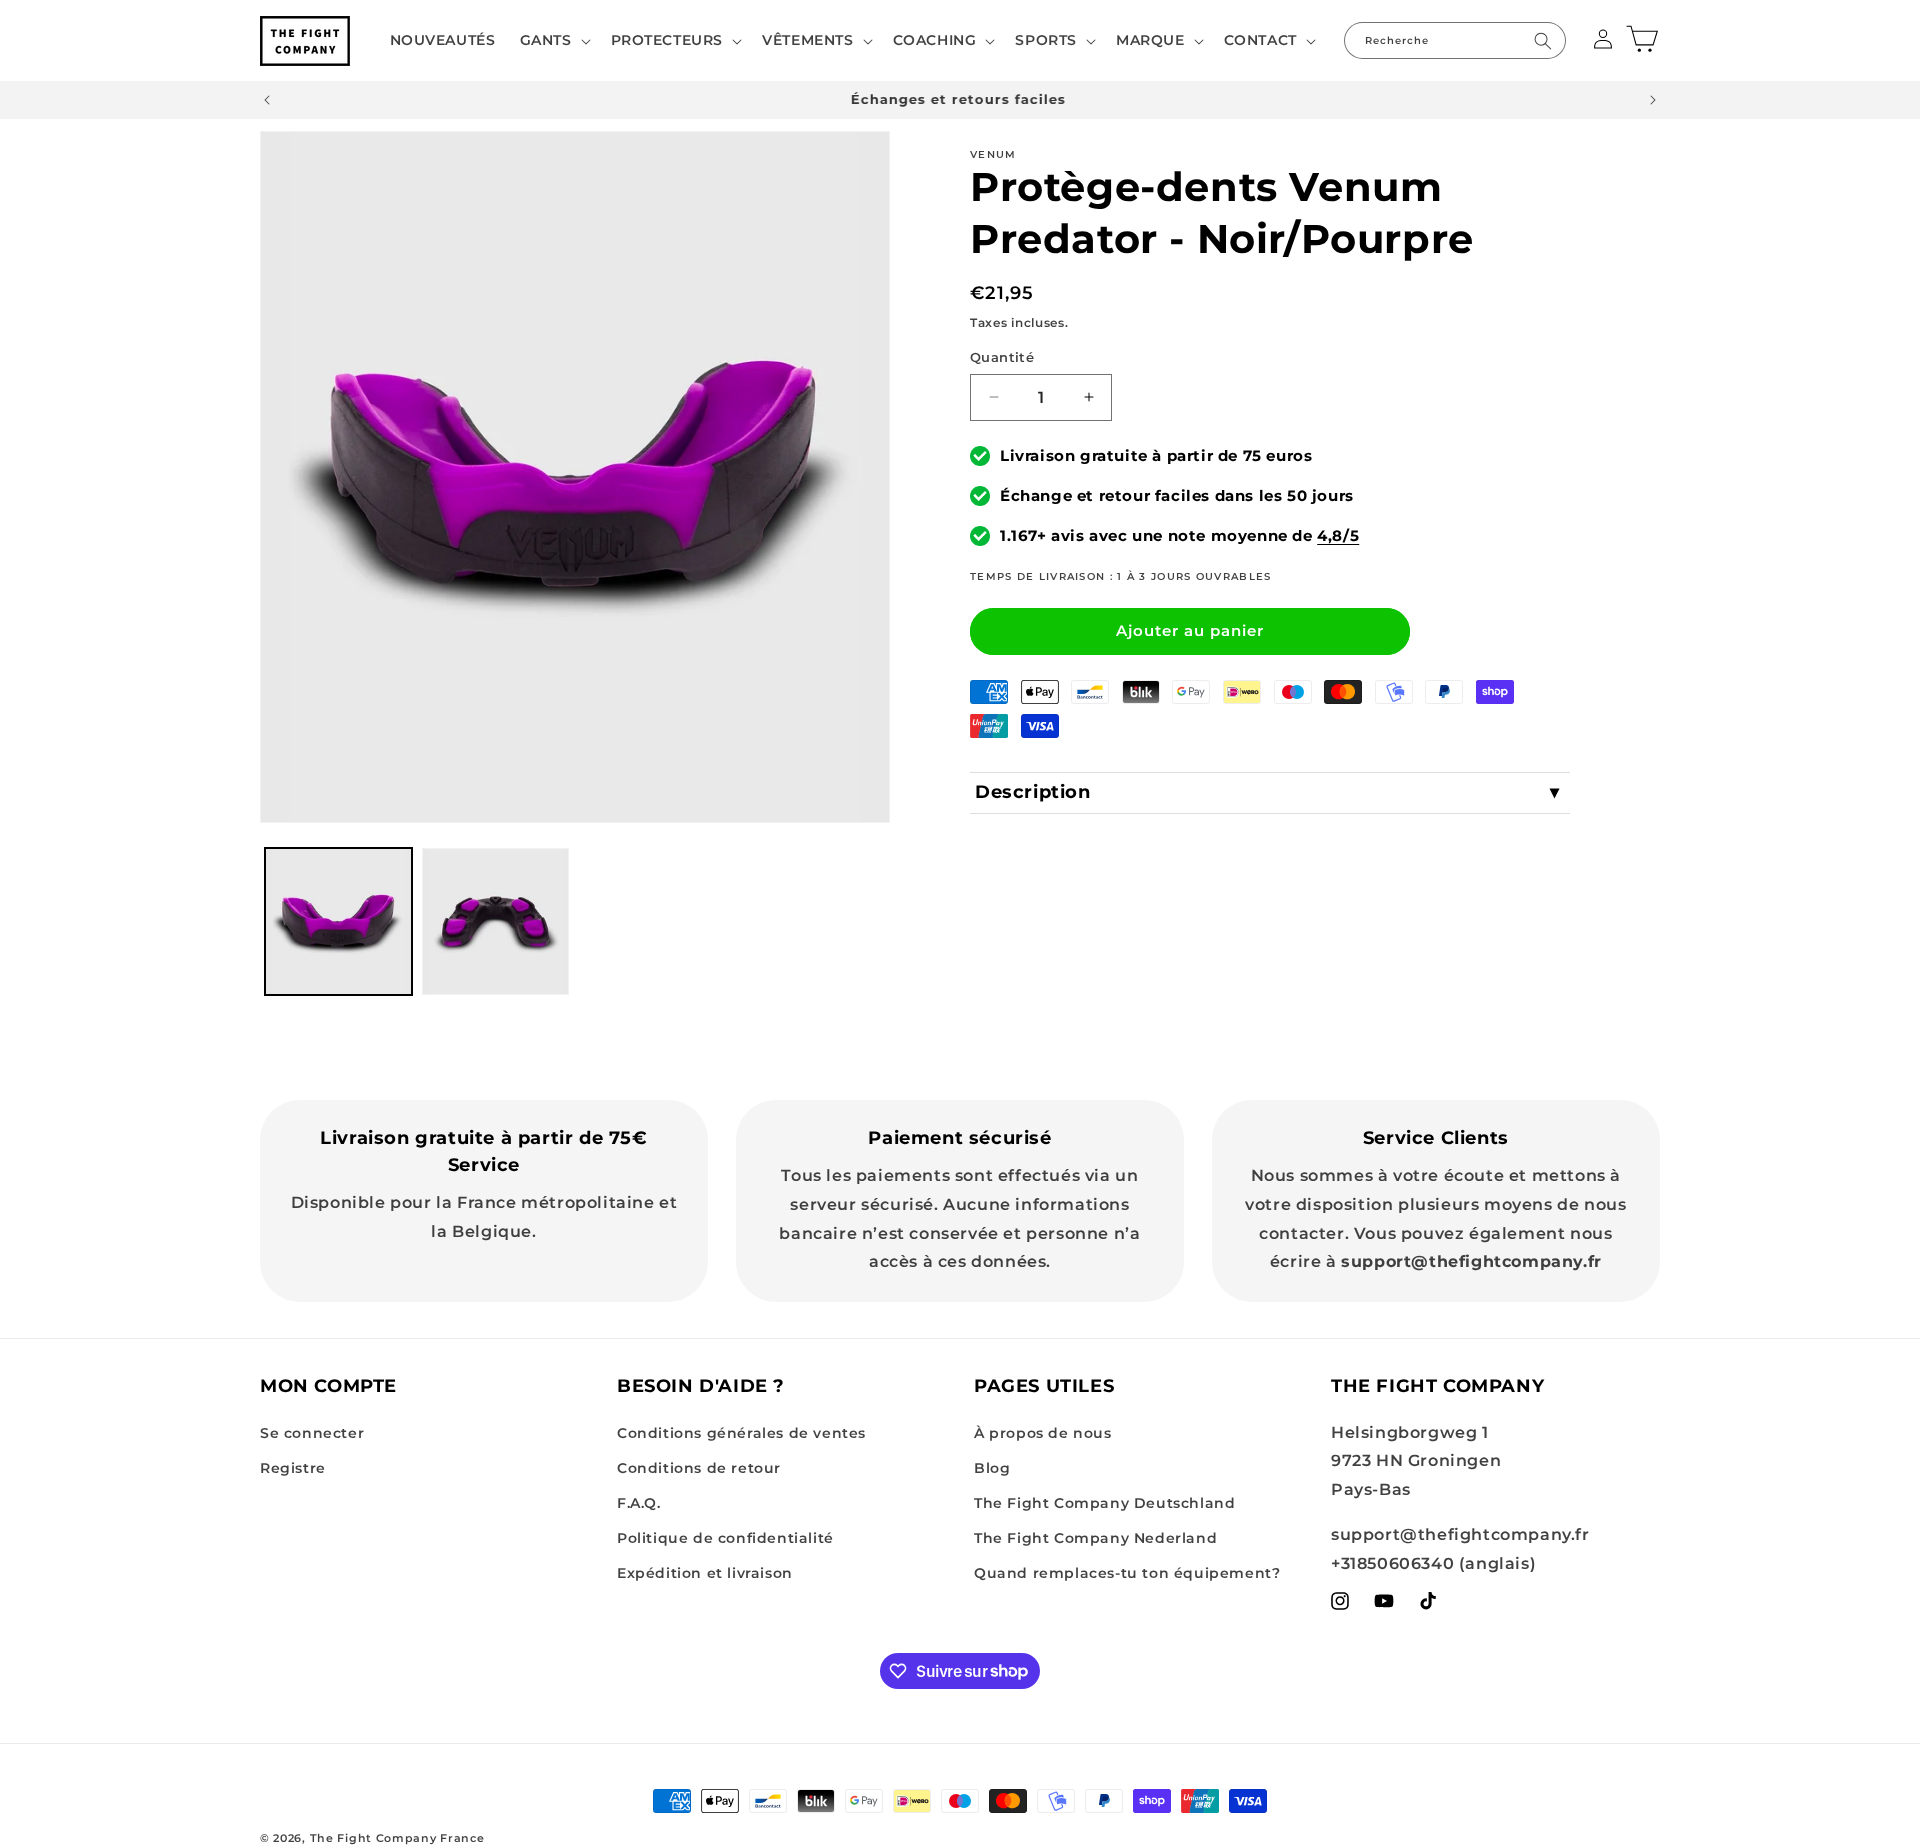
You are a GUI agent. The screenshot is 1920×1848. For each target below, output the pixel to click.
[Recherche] (1543, 40)
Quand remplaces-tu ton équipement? (1127, 1573)
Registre (293, 1468)
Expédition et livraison (705, 1573)
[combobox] (1455, 40)
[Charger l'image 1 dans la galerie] (338, 921)
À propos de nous (1043, 1433)
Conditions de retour (699, 1468)
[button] (553, 40)
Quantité (1002, 357)
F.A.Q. (639, 1503)
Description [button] (1033, 792)
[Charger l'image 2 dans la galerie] (495, 921)
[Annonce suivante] (1653, 100)
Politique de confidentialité (725, 1538)
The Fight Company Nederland (1095, 1538)
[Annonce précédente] (267, 100)
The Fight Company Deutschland (1104, 1503)
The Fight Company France (397, 1838)
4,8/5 (1338, 535)
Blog (992, 1468)
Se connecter (312, 1433)
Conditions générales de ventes (741, 1433)
